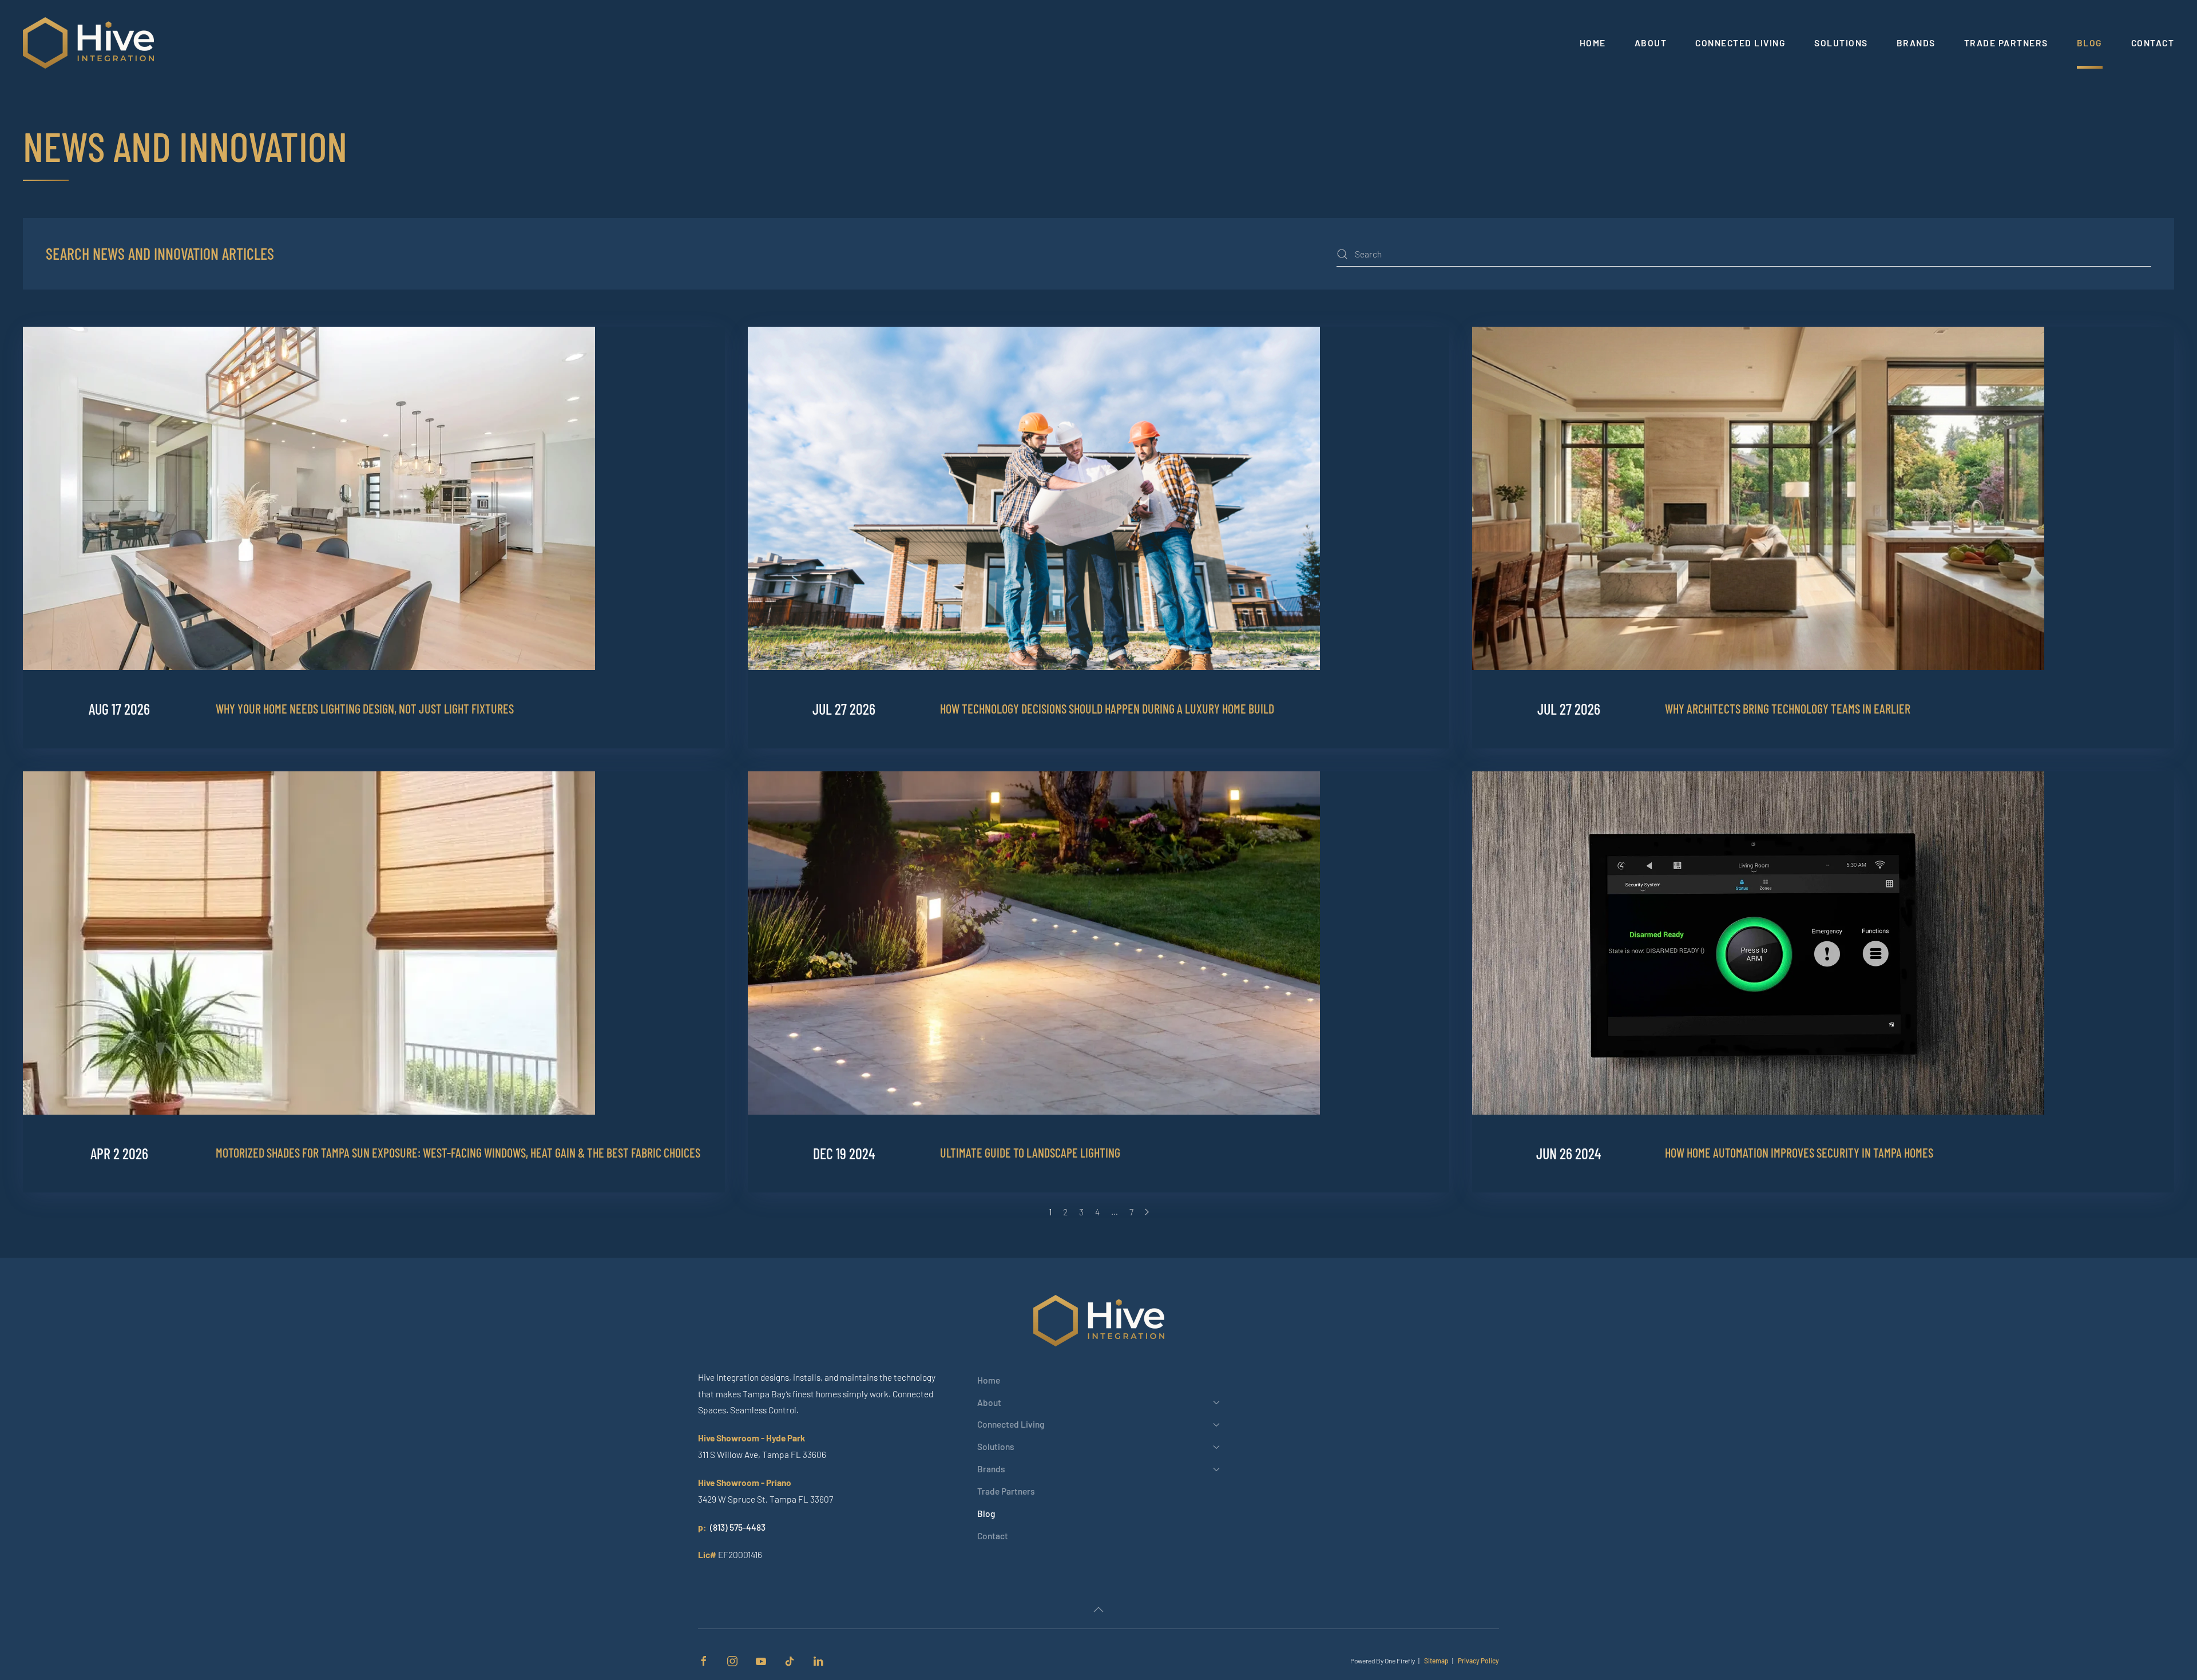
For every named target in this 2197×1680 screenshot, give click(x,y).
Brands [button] (1916, 43)
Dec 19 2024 (844, 1153)
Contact (2153, 43)
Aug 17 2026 (119, 709)
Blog (2090, 43)
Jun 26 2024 (1569, 1153)
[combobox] (1744, 254)
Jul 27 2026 (844, 709)
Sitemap (1436, 1661)
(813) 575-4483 (738, 1527)
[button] (1098, 1610)
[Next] (1147, 1212)
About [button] (1651, 43)
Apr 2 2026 (119, 1153)
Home (1593, 43)
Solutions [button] (1841, 43)
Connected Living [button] (1740, 43)
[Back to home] (90, 43)
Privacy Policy (1478, 1661)
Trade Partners (2006, 43)
